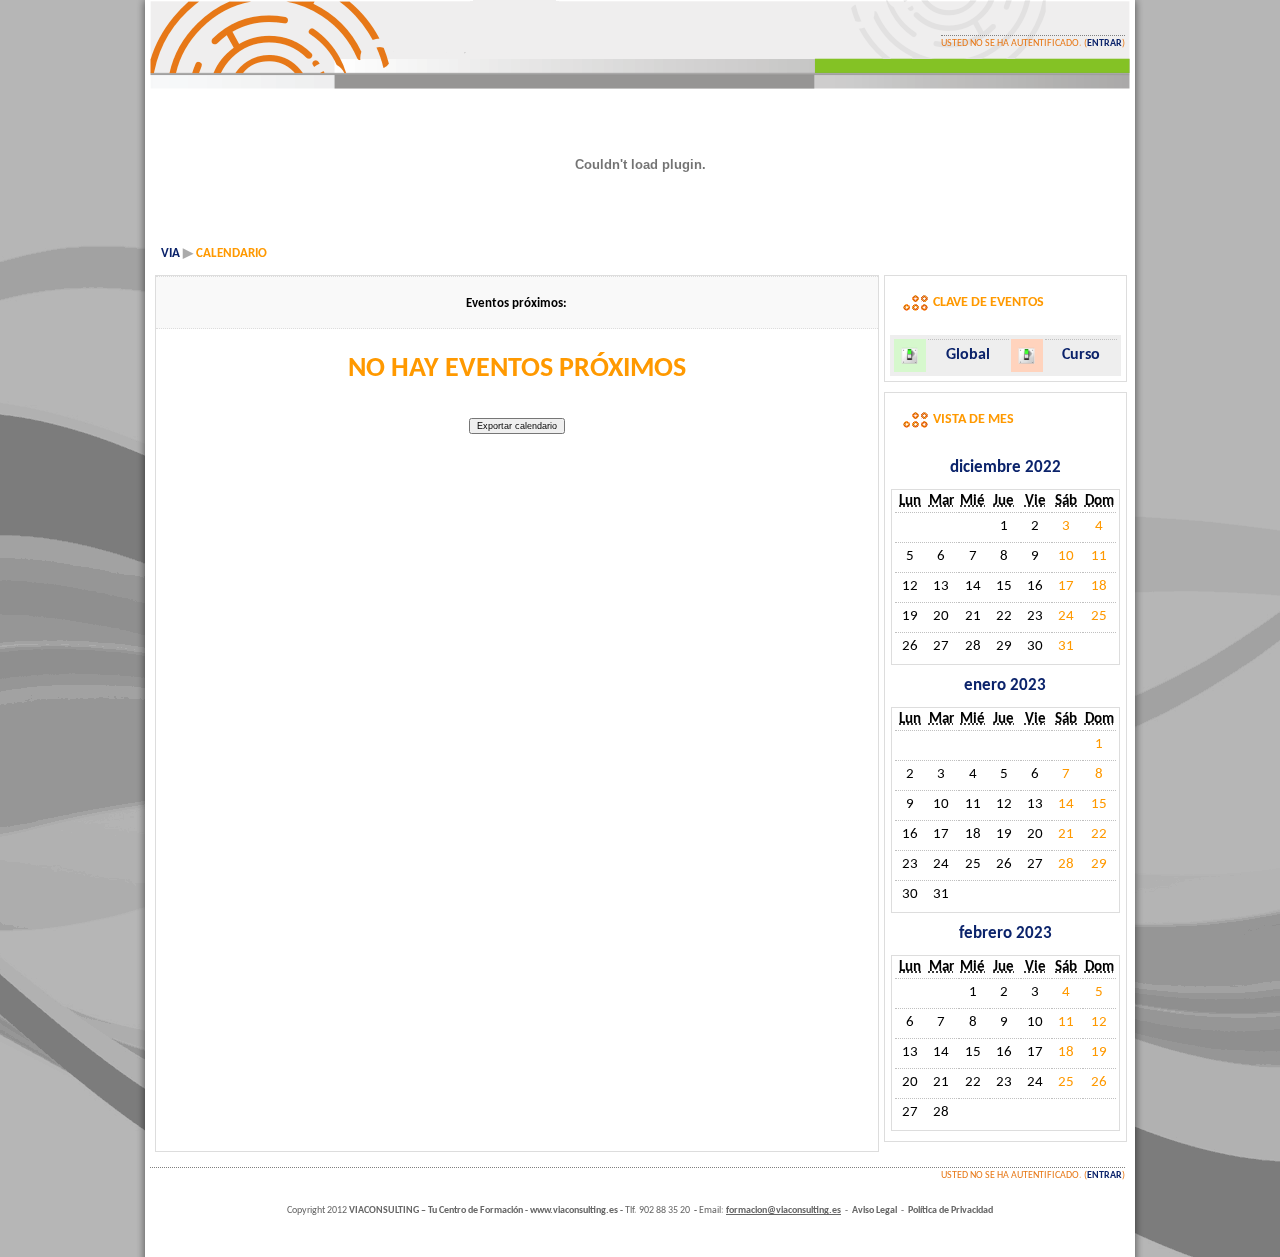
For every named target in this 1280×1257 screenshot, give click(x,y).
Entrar (1104, 43)
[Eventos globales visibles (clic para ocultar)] (909, 355)
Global (968, 355)
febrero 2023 (1005, 933)
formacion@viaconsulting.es (783, 1210)
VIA (170, 253)
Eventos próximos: (516, 303)
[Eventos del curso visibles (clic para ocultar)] (1026, 355)
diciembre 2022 (1005, 467)
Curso (1081, 355)
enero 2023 (1005, 685)
